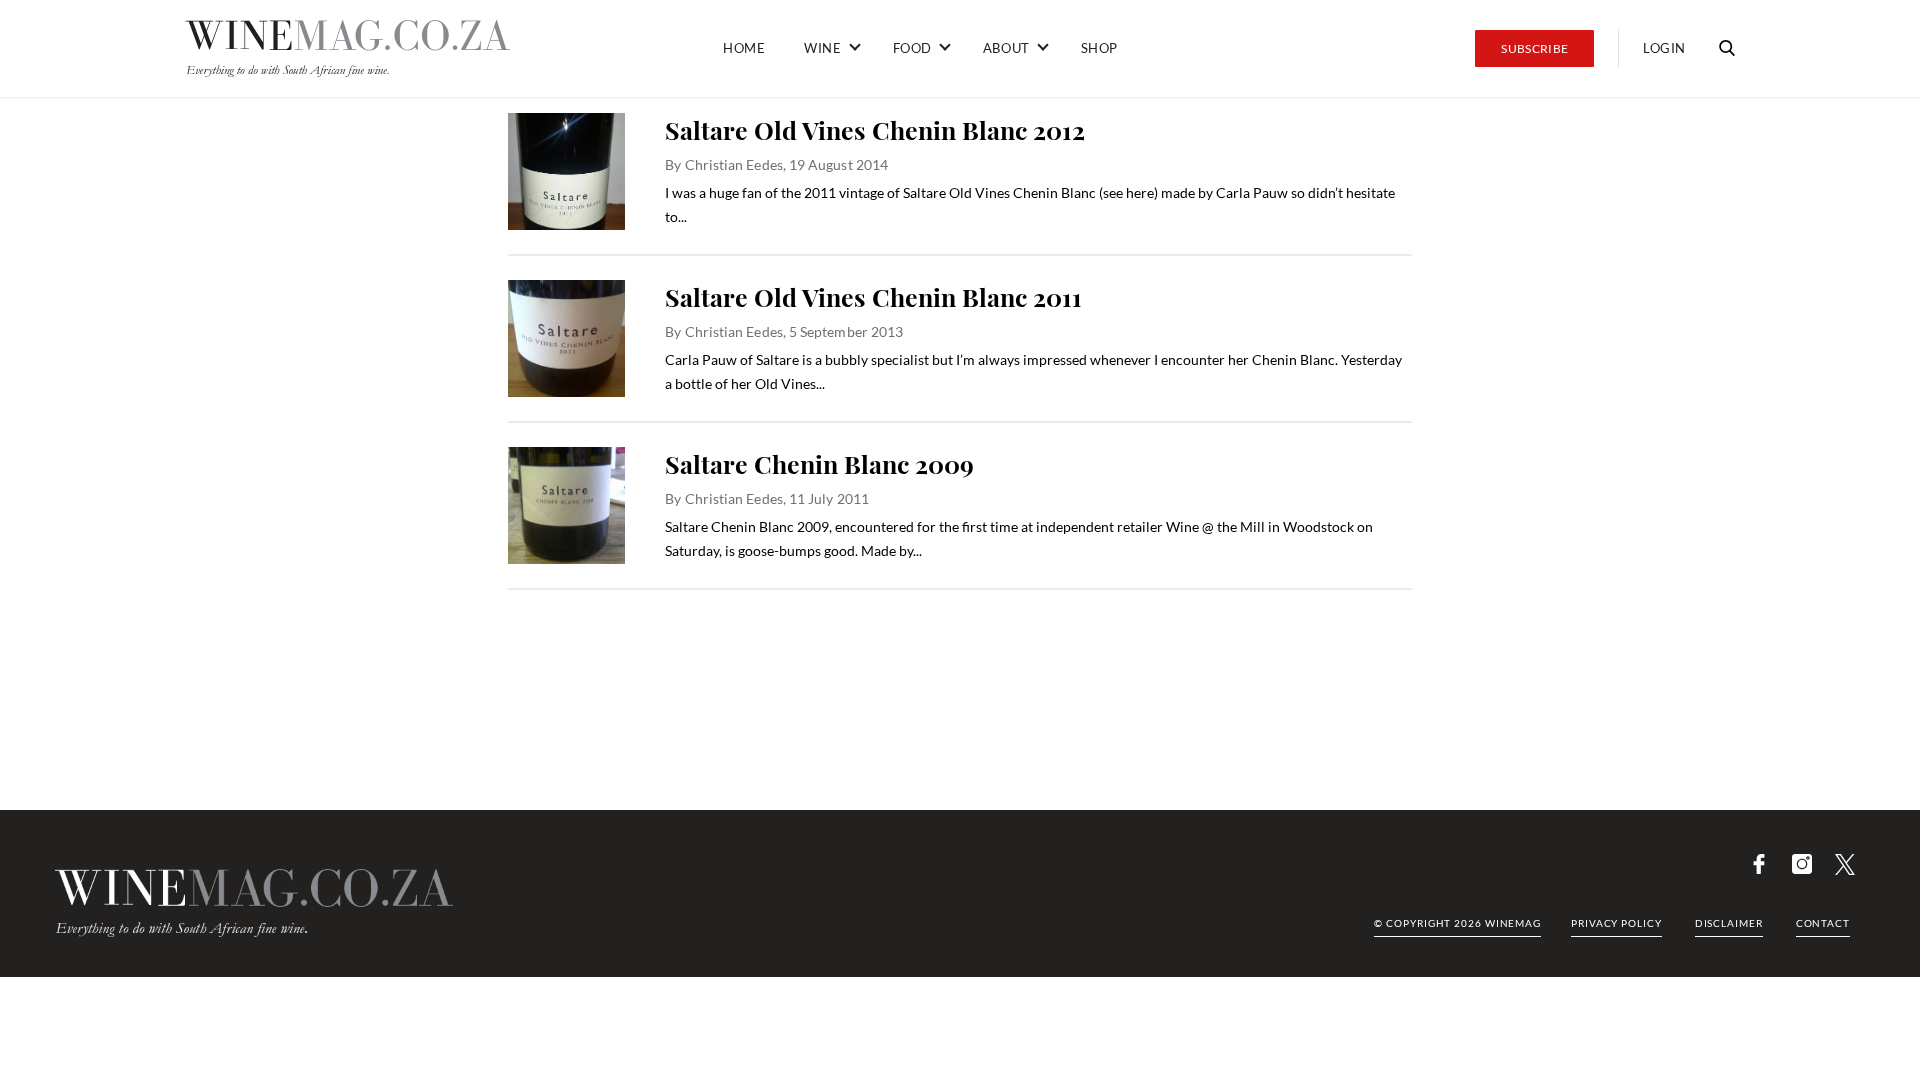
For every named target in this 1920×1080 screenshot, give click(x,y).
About (1006, 48)
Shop (1099, 48)
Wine (822, 48)
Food (912, 48)
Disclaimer (1729, 923)
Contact (1823, 923)
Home (744, 48)
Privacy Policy (1616, 923)
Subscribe (1534, 48)
